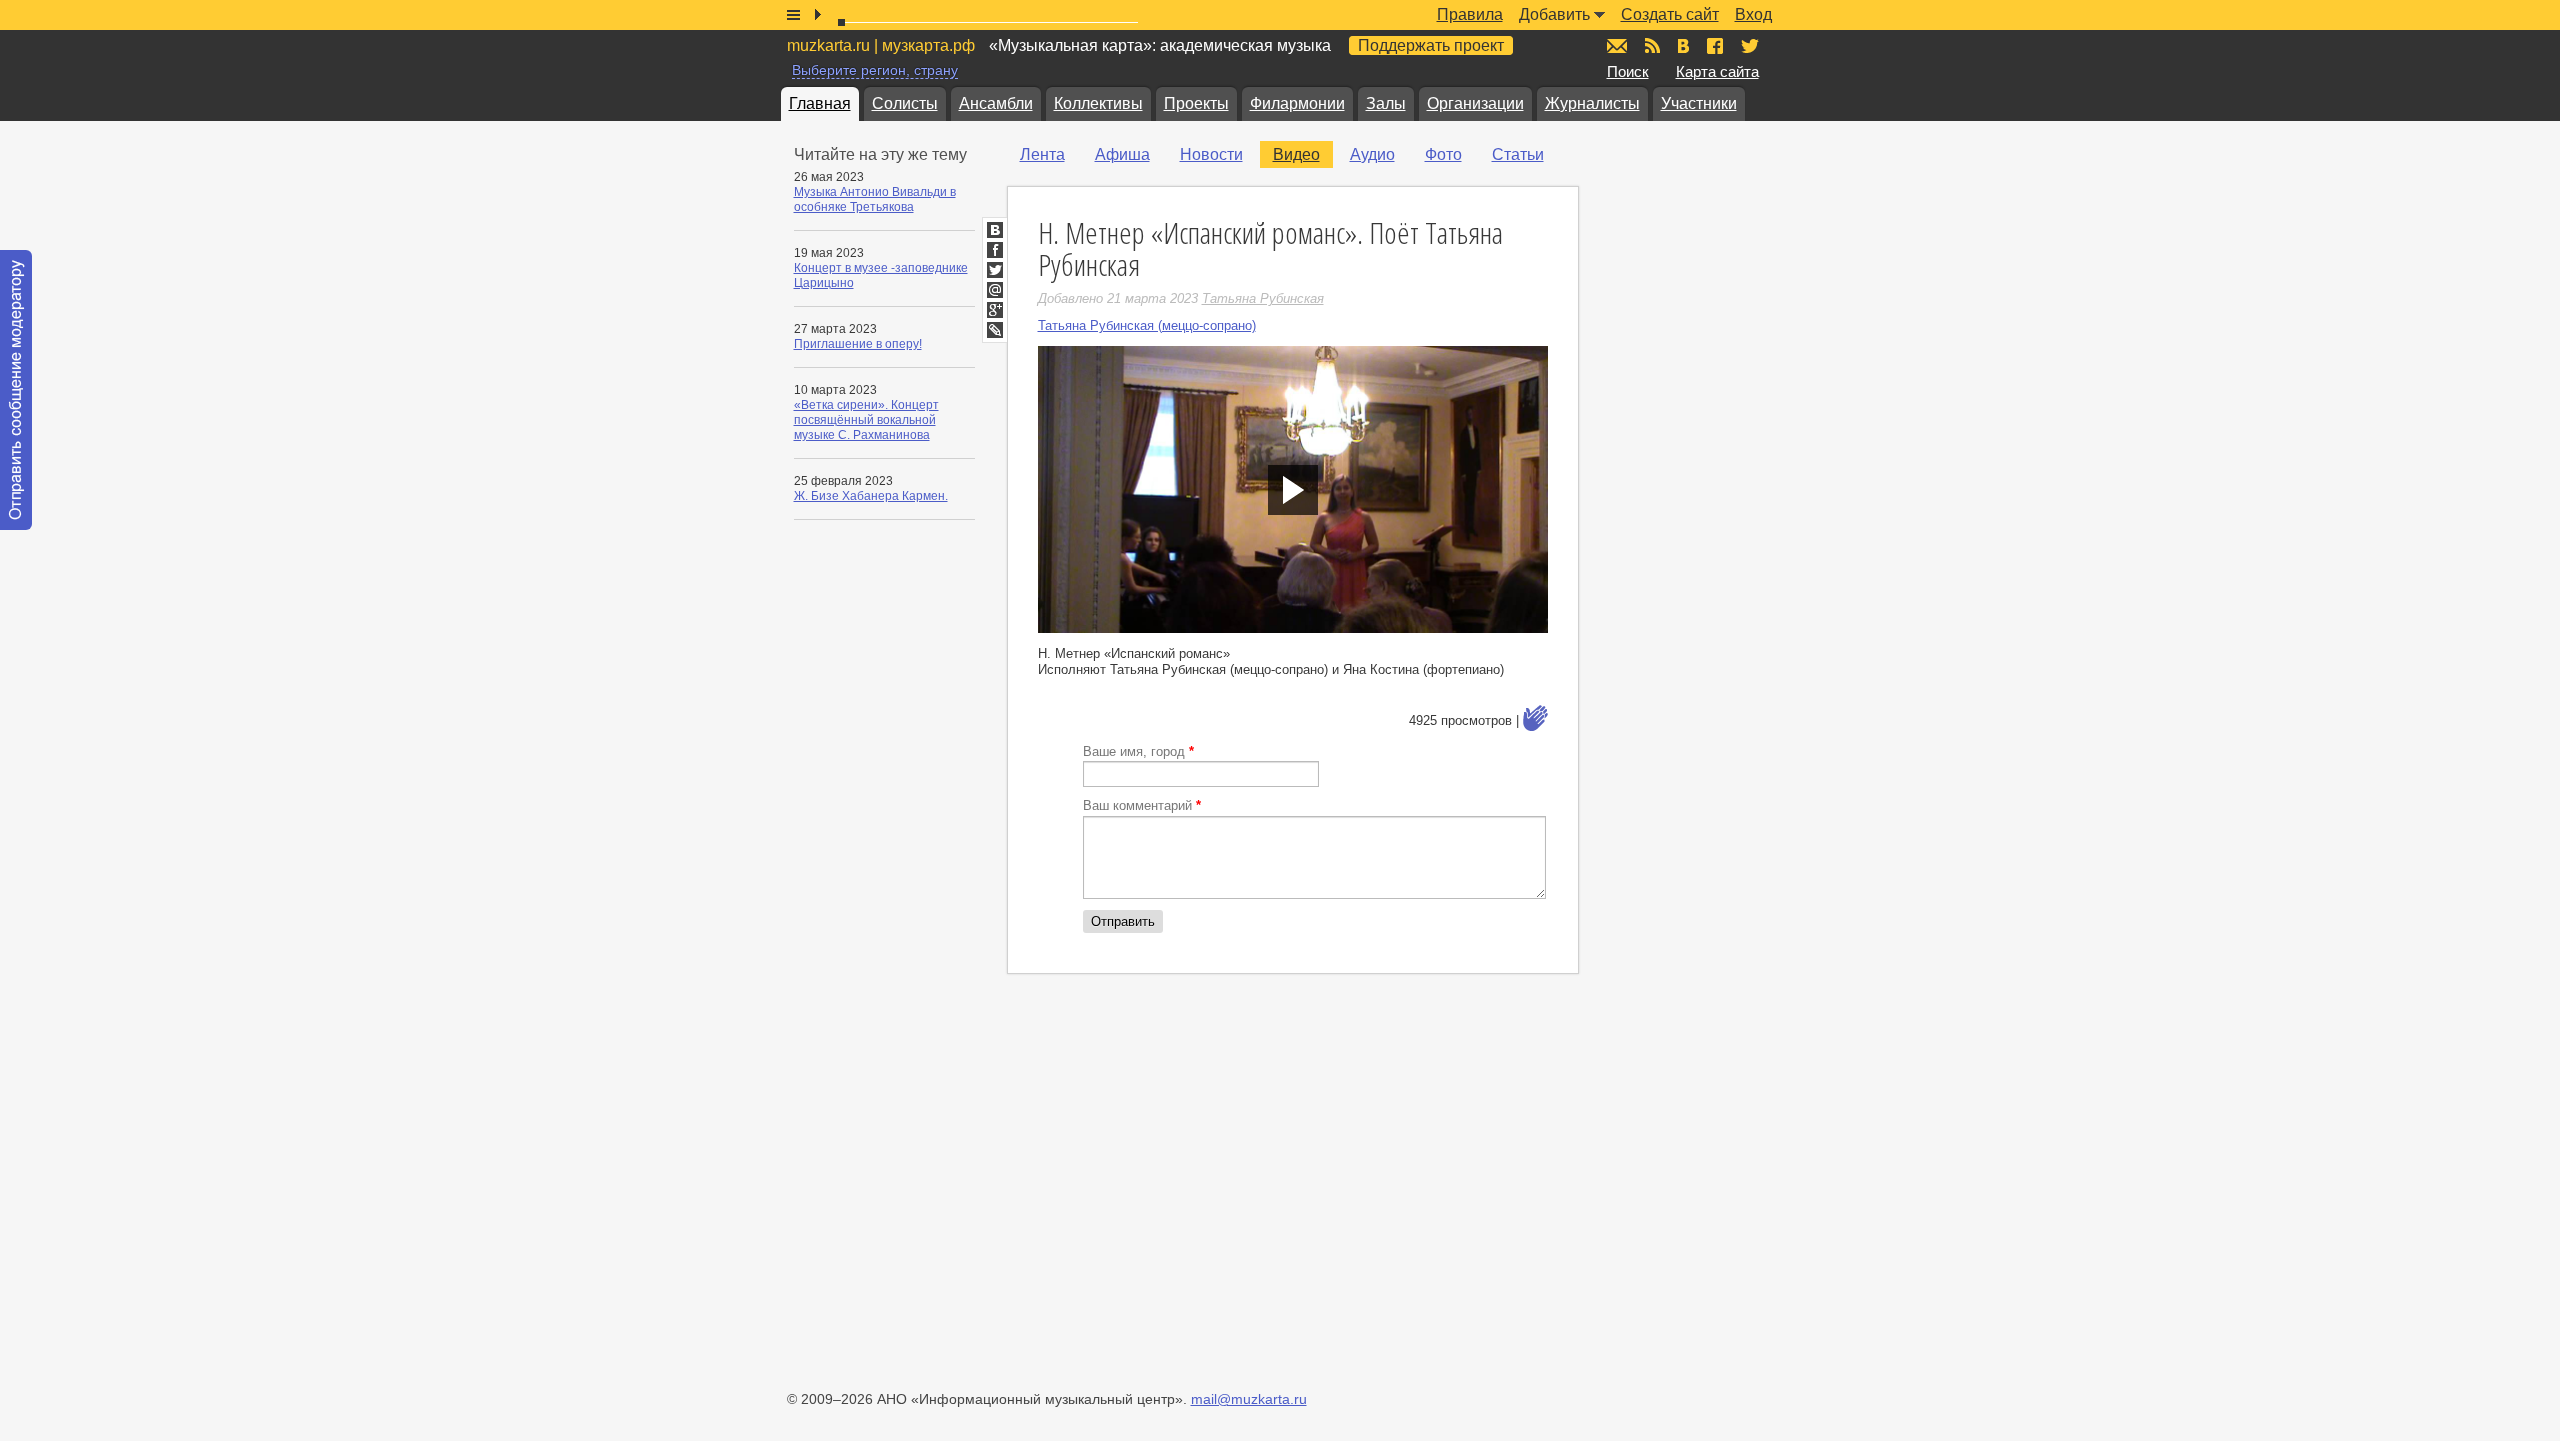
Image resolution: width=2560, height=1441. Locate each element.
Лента (1042, 154)
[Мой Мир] (995, 290)
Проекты (1196, 103)
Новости (1211, 154)
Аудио (1372, 154)
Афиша (1122, 154)
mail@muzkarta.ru (1249, 1399)
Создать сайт (1670, 14)
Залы (1386, 103)
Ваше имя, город (1138, 751)
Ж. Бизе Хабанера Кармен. (871, 496)
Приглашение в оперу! (858, 344)
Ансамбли (996, 103)
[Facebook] (995, 250)
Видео (1296, 154)
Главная (820, 103)
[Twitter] (995, 270)
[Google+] (995, 310)
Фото (1443, 154)
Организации (1475, 103)
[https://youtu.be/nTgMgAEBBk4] (1293, 489)
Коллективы (1098, 103)
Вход (1753, 14)
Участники (1699, 103)
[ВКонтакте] (995, 230)
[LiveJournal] (995, 330)
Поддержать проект (1431, 45)
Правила (1470, 14)
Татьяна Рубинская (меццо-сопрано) (1147, 325)
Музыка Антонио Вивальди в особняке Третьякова (875, 199)
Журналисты (1592, 103)
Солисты (905, 103)
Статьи (1518, 154)
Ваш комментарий (1142, 805)
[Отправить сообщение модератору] (16, 390)
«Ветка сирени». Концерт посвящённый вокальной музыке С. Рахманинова (866, 420)
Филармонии (1297, 103)
